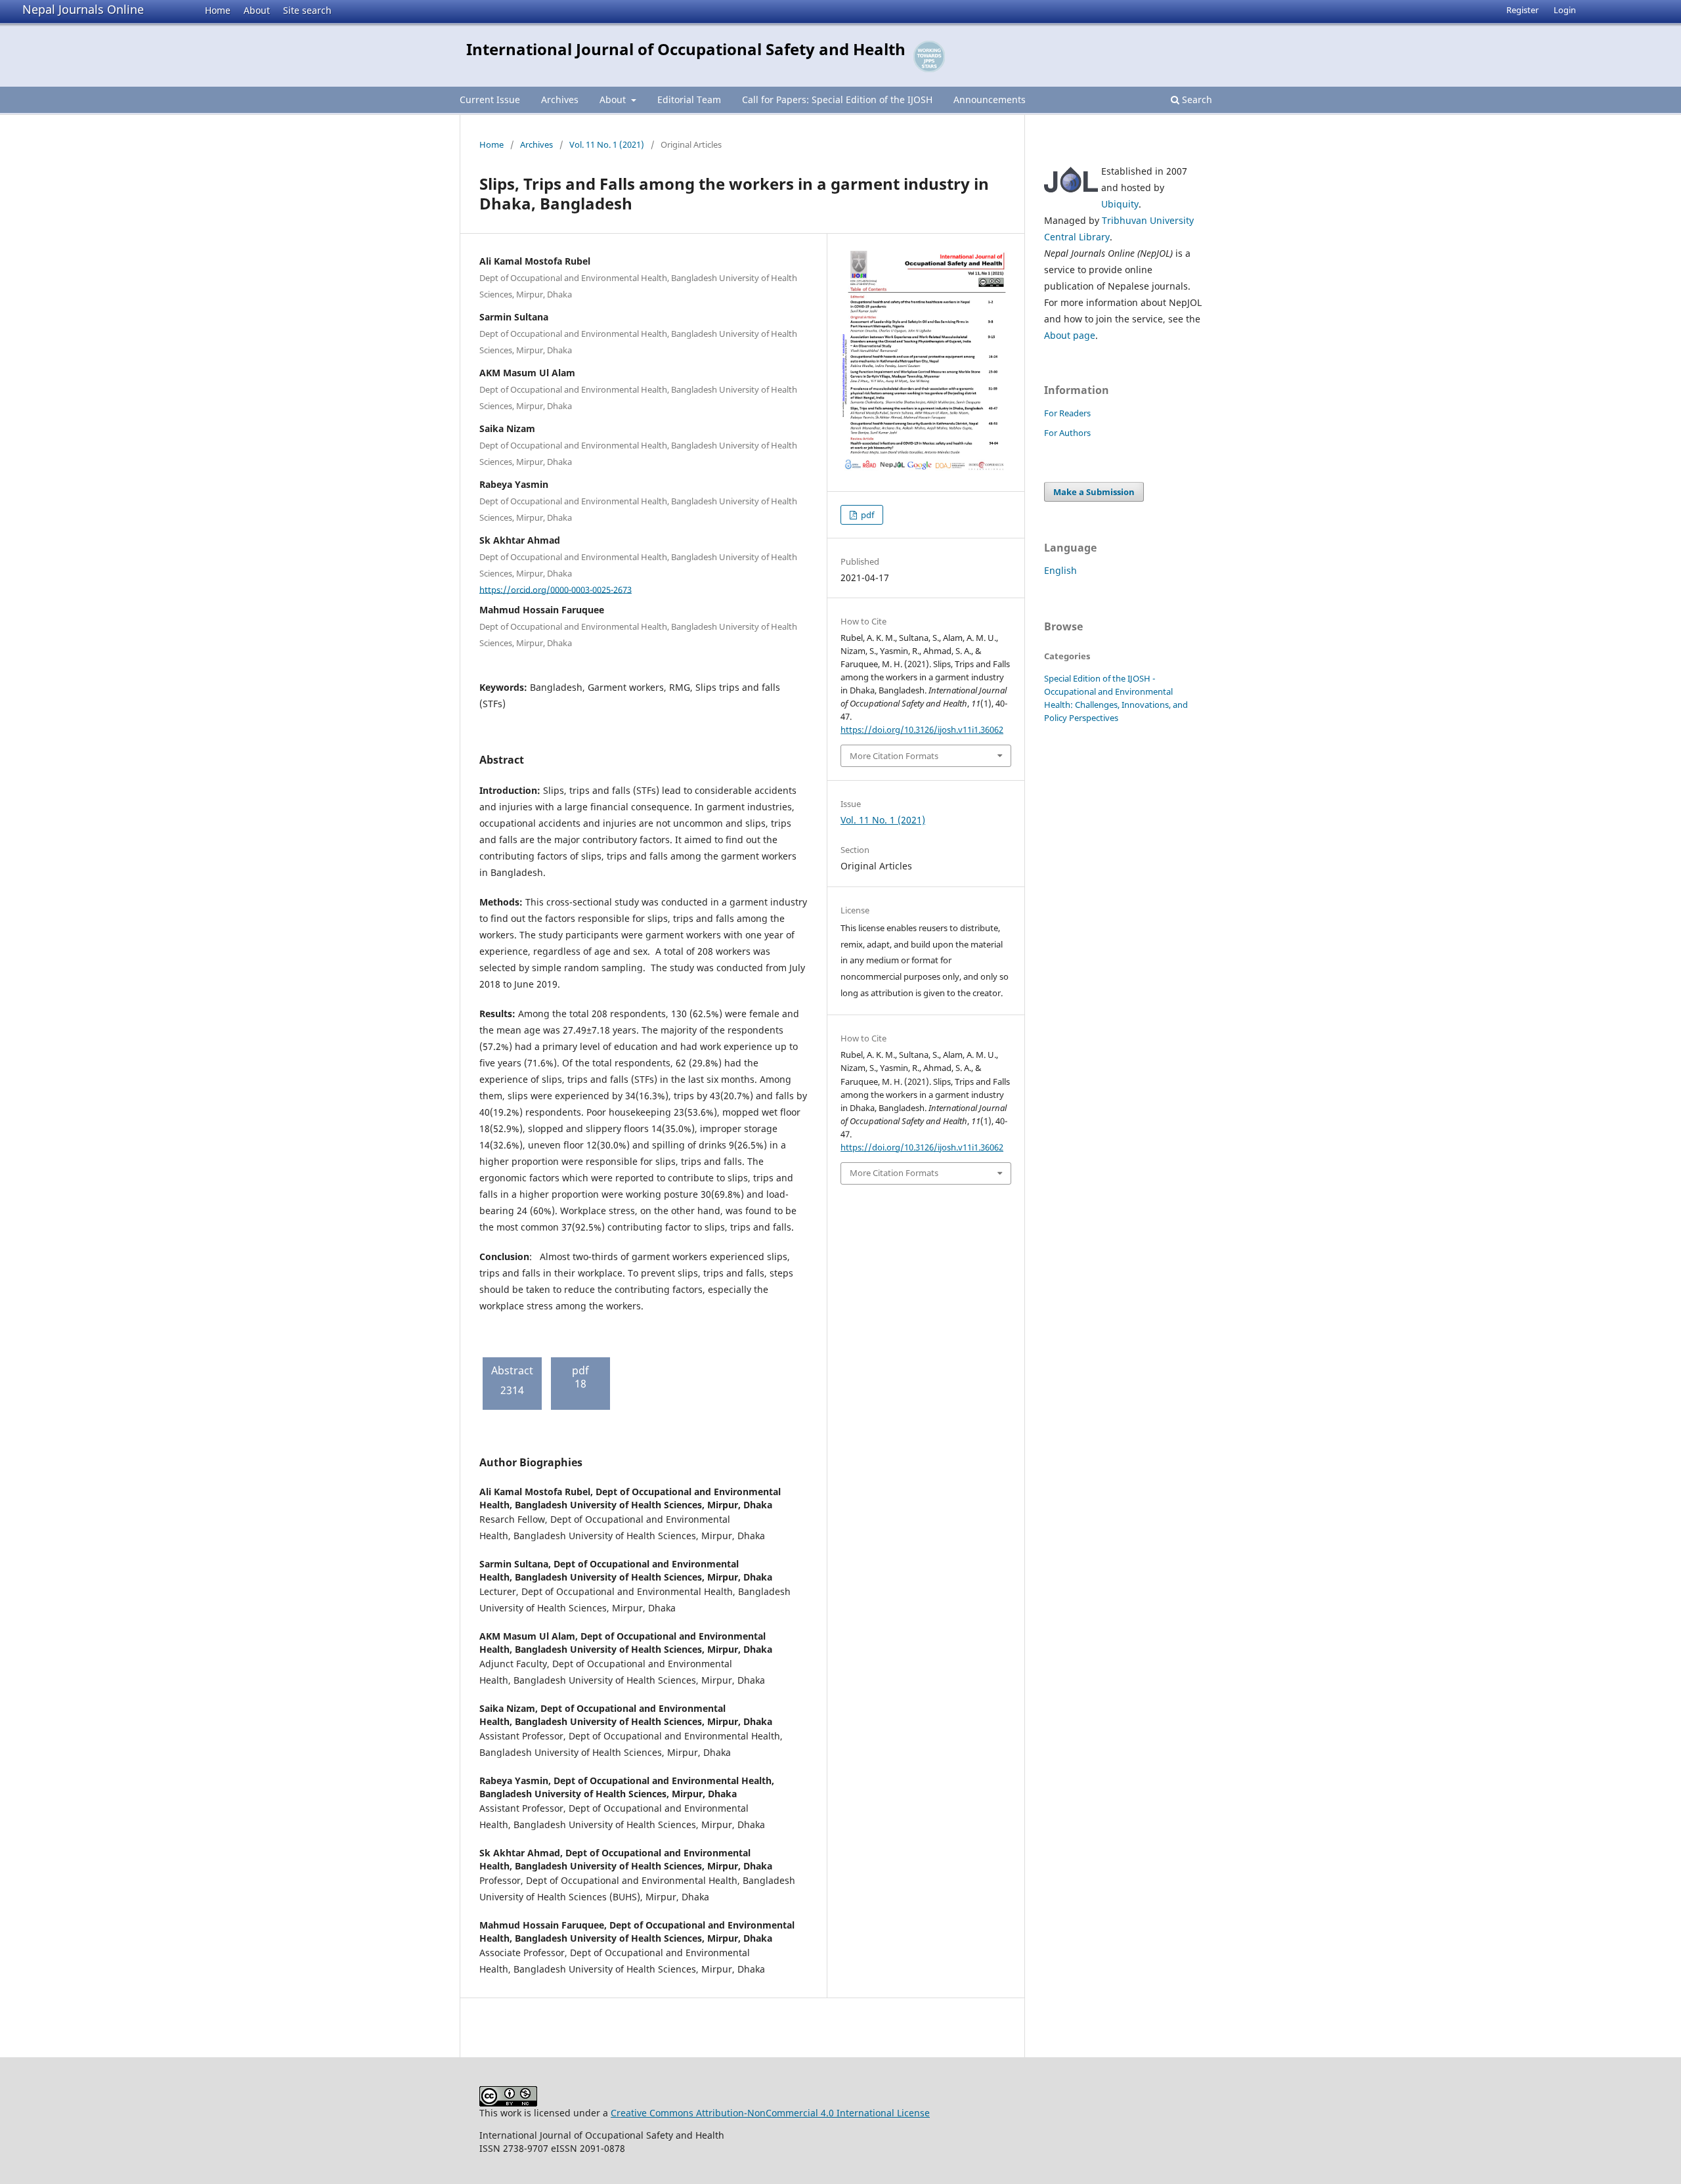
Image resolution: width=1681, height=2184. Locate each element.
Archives (560, 99)
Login (1565, 10)
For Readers (1067, 413)
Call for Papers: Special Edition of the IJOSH (837, 99)
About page (1070, 335)
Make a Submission (1094, 492)
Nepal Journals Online (83, 9)
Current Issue (490, 99)
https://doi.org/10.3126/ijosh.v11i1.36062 (922, 730)
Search (1196, 99)
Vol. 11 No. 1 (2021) (607, 144)
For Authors (1067, 433)
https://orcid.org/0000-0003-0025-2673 (556, 589)
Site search (307, 10)
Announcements (990, 99)
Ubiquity (1120, 204)
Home (218, 10)
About (257, 10)
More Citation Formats (894, 756)
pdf (866, 515)
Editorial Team (689, 99)
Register (1522, 10)
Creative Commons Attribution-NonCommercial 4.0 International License (770, 2113)
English (1060, 570)
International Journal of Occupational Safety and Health (686, 49)
